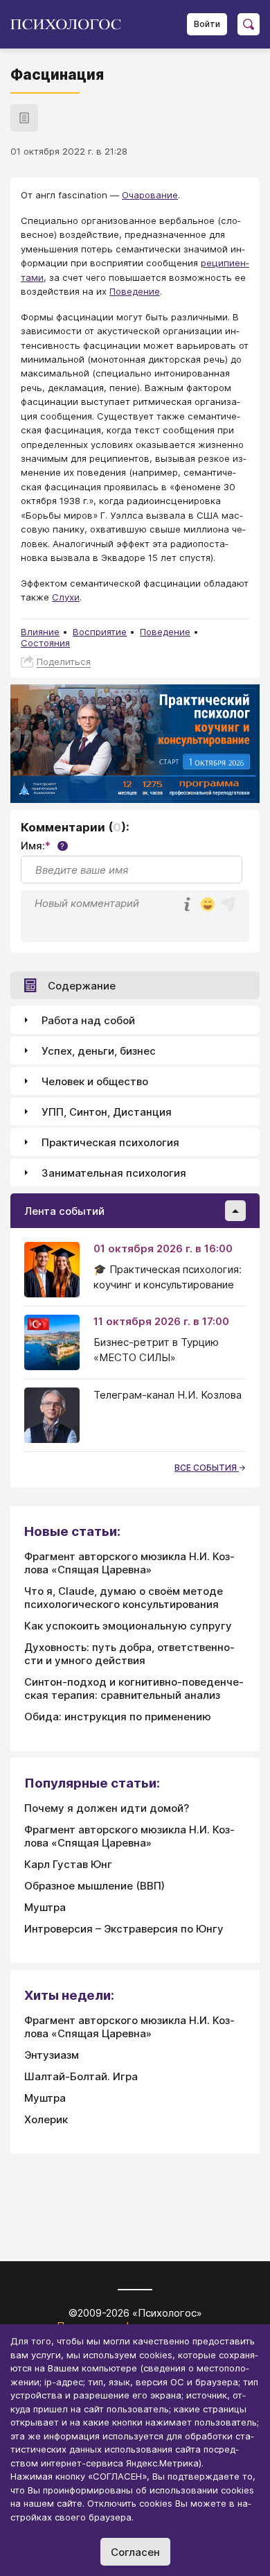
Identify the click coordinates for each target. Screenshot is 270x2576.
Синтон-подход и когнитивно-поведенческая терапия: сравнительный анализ (134, 1688)
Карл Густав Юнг (68, 1864)
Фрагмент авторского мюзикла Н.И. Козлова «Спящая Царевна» (129, 1563)
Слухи (66, 597)
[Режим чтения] (24, 118)
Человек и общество (95, 1081)
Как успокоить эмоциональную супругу (128, 1626)
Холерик (46, 2119)
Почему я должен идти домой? (107, 1808)
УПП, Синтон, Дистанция (107, 1112)
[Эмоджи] (208, 905)
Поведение (135, 291)
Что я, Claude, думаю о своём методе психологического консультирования (124, 1598)
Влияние (40, 632)
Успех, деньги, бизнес (99, 1051)
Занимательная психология (114, 1173)
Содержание (82, 986)
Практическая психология (110, 1142)
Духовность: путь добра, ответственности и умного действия (129, 1654)
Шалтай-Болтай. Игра (81, 2076)
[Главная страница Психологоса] (71, 24)
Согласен (135, 2552)
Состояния (45, 643)
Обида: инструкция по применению (118, 1717)
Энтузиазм (52, 2055)
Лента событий (64, 1211)
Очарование (150, 195)
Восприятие (100, 632)
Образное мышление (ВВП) (94, 1886)
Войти (207, 24)
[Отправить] (228, 904)
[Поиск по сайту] (249, 24)
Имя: (43, 846)
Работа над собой (88, 1020)
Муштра (45, 1907)
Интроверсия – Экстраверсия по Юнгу (124, 1929)
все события (207, 1468)
